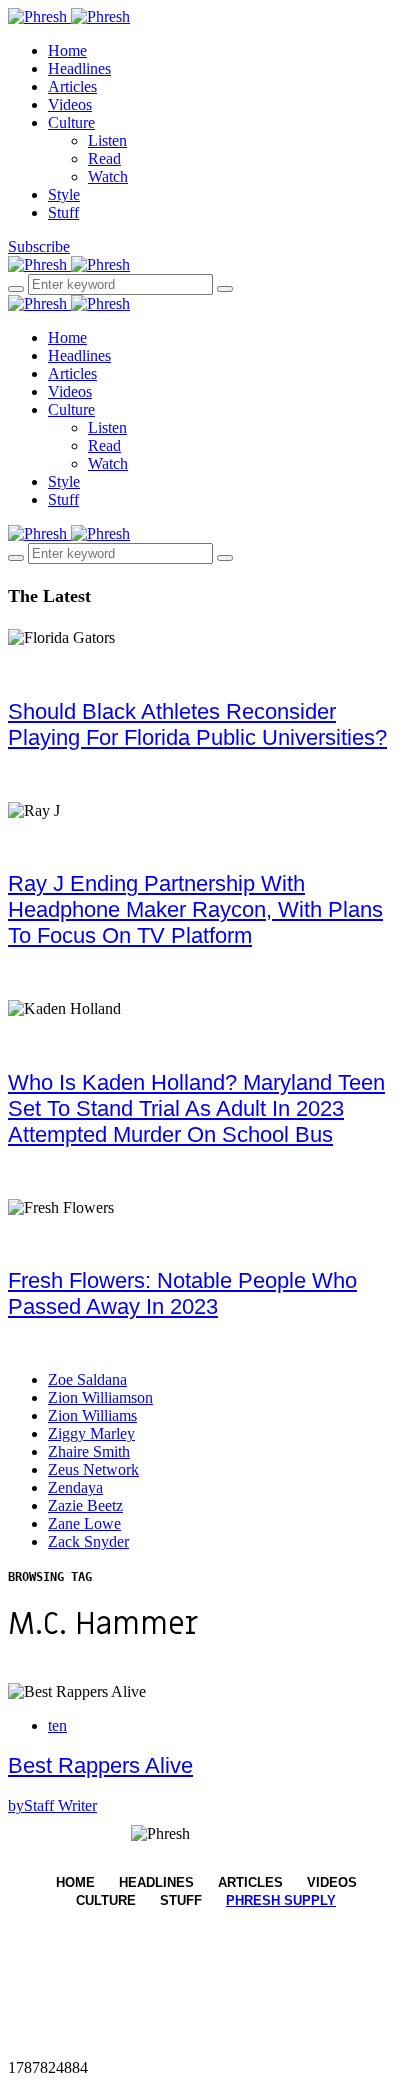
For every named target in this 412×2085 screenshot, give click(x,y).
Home (67, 50)
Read (104, 158)
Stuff (63, 212)
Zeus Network (93, 1469)
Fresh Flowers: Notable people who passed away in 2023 (182, 1293)
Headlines (79, 68)
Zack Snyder (88, 1541)
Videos (70, 104)
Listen (107, 140)
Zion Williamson (100, 1397)
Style (64, 194)
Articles (72, 86)
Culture (71, 122)
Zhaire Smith (89, 1451)
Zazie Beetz (85, 1505)
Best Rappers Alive (100, 1765)
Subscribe (39, 246)
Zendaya (75, 1487)
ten (57, 1725)
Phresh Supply (281, 1900)
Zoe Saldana (87, 1379)
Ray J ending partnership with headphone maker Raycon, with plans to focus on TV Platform (195, 909)
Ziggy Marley (91, 1433)
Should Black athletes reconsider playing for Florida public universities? (197, 724)
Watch (108, 176)
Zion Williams (92, 1415)
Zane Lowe (84, 1523)
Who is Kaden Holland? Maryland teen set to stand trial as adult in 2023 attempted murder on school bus (196, 1108)
